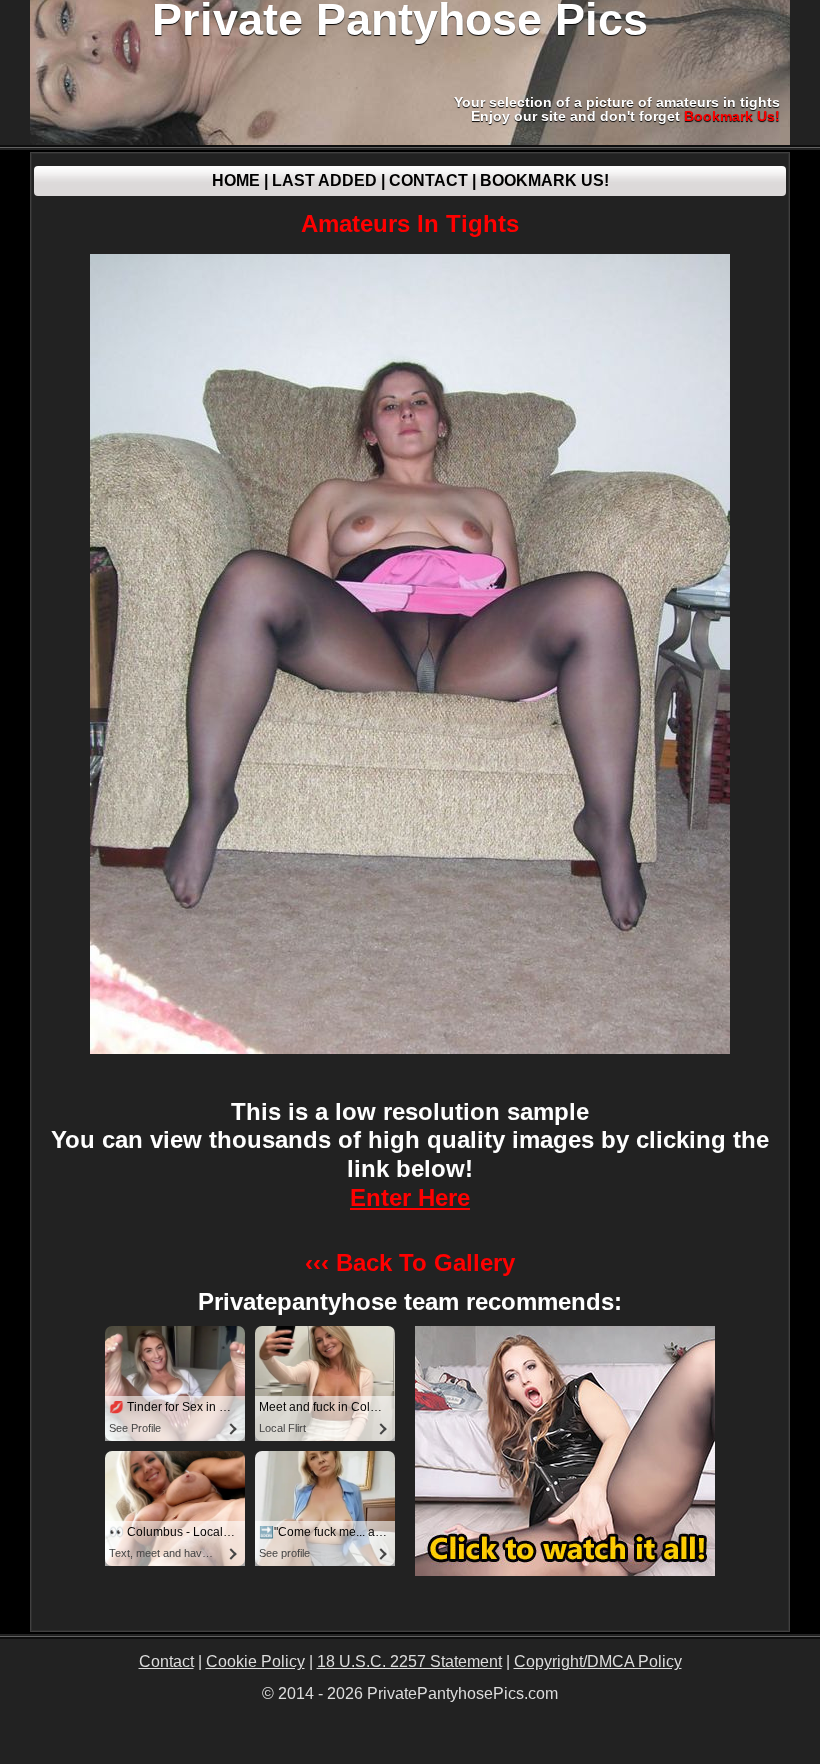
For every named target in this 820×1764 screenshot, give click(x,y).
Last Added (324, 180)
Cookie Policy (255, 1661)
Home (236, 180)
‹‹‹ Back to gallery (410, 1262)
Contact (428, 180)
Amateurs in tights (410, 223)
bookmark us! (732, 116)
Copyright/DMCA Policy (598, 1661)
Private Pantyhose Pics (400, 20)
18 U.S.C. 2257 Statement (409, 1661)
